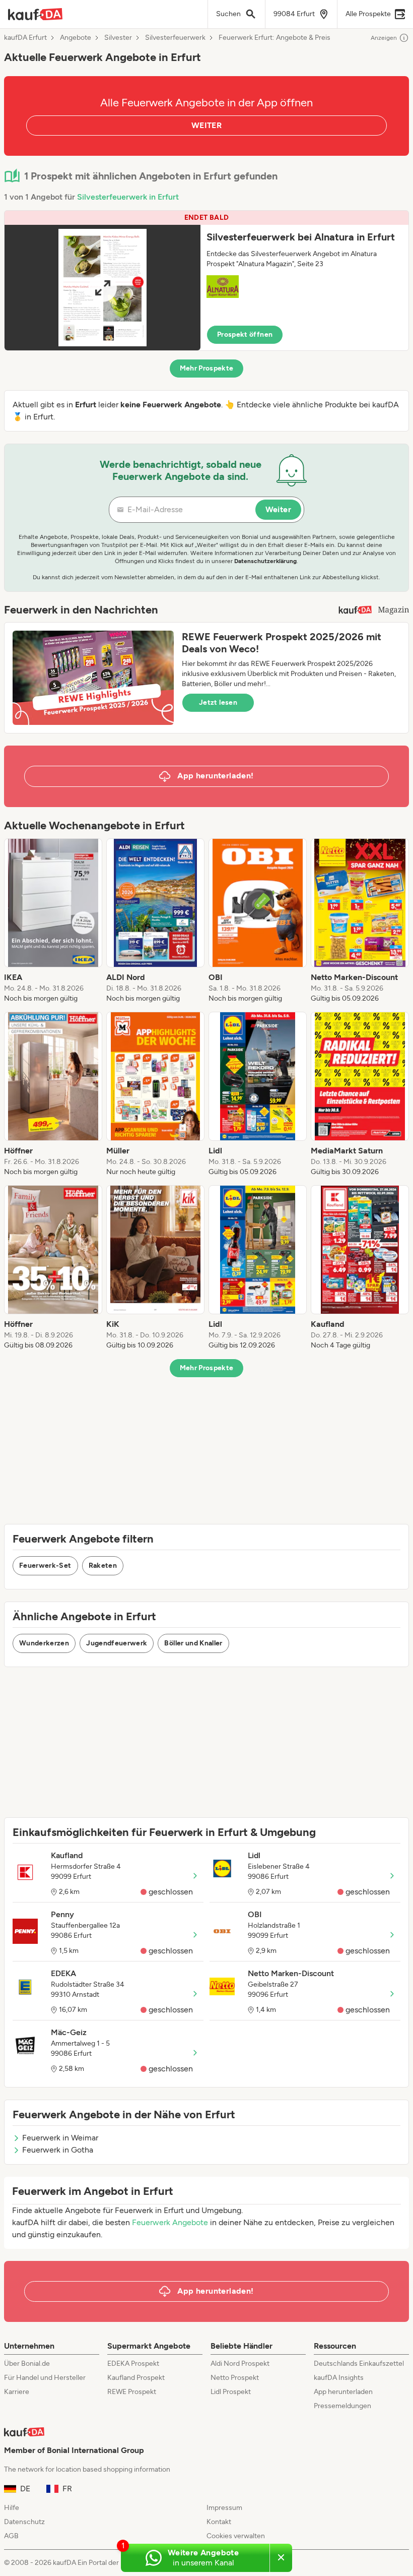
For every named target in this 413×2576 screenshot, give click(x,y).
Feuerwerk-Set (45, 1566)
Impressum (224, 2508)
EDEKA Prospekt (133, 2364)
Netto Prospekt (235, 2378)
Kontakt (219, 2522)
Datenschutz (24, 2522)
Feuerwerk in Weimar (60, 2138)
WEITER (206, 125)
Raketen (103, 1566)
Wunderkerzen (44, 1643)
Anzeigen (384, 38)
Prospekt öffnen (245, 334)
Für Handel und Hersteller (45, 2378)
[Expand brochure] (102, 288)
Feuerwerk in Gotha (58, 2150)
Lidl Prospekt (231, 2392)
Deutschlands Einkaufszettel (359, 2364)
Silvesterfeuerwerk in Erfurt (128, 197)
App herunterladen (343, 2392)
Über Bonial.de (27, 2364)
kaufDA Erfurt (25, 38)
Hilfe (12, 2508)
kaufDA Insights (339, 2378)
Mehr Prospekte (207, 368)
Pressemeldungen (342, 2406)
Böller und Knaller (193, 1643)
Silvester (118, 38)
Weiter (278, 509)
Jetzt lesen (218, 702)
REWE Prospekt (132, 2392)
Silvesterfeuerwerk (175, 38)
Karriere (17, 2392)
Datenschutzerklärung (265, 561)
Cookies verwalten (236, 2536)
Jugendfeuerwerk (117, 1643)
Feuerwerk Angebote (170, 2222)
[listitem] (53, 921)
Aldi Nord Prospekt (240, 2364)
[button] (206, 281)
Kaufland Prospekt (136, 2378)
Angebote (76, 38)
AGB (11, 2536)
